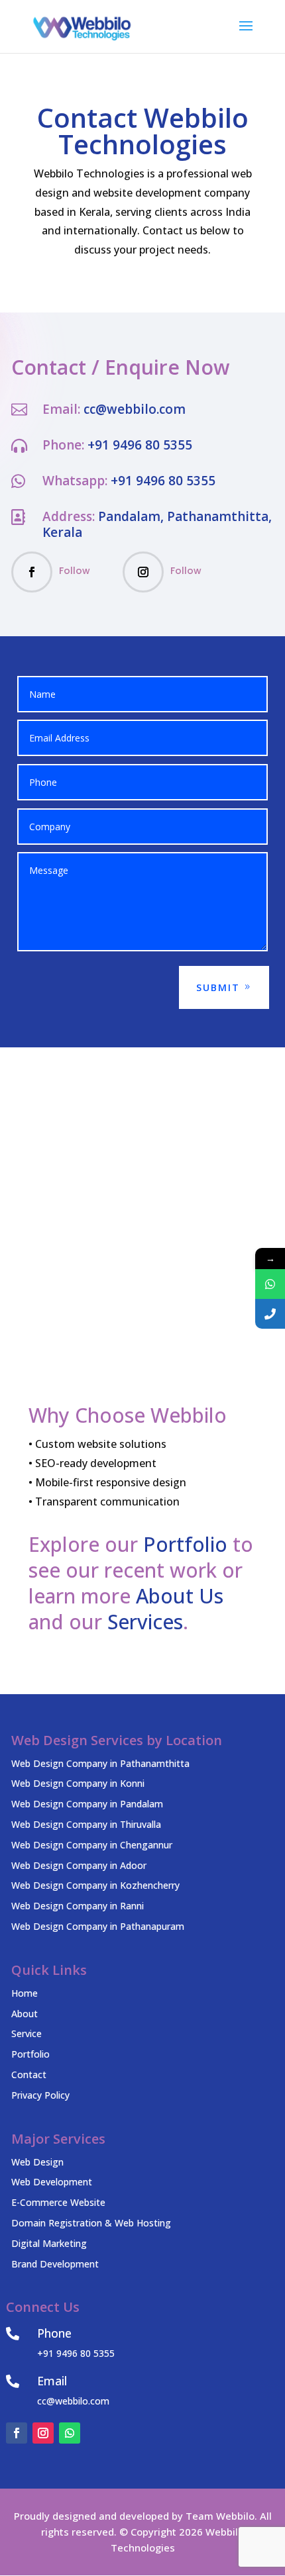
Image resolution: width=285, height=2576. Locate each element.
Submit (218, 987)
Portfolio (185, 1544)
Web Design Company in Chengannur (92, 1845)
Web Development (52, 2182)
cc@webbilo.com (135, 409)
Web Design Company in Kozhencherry (95, 1885)
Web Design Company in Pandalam (87, 1804)
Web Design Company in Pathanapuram (98, 1926)
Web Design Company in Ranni (78, 1906)
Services (145, 1622)
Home (25, 1993)
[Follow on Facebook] (32, 572)
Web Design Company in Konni (78, 1783)
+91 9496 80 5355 (140, 445)
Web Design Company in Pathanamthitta (100, 1763)
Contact (29, 2075)
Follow (75, 571)
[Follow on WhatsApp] (70, 2433)
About (25, 2014)
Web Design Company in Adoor (79, 1865)
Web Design (37, 2162)
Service (27, 2033)
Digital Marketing (49, 2243)
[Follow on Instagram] (143, 572)
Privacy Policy (40, 2095)
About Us (180, 1596)
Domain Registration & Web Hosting (91, 2223)
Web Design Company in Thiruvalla (86, 1824)
